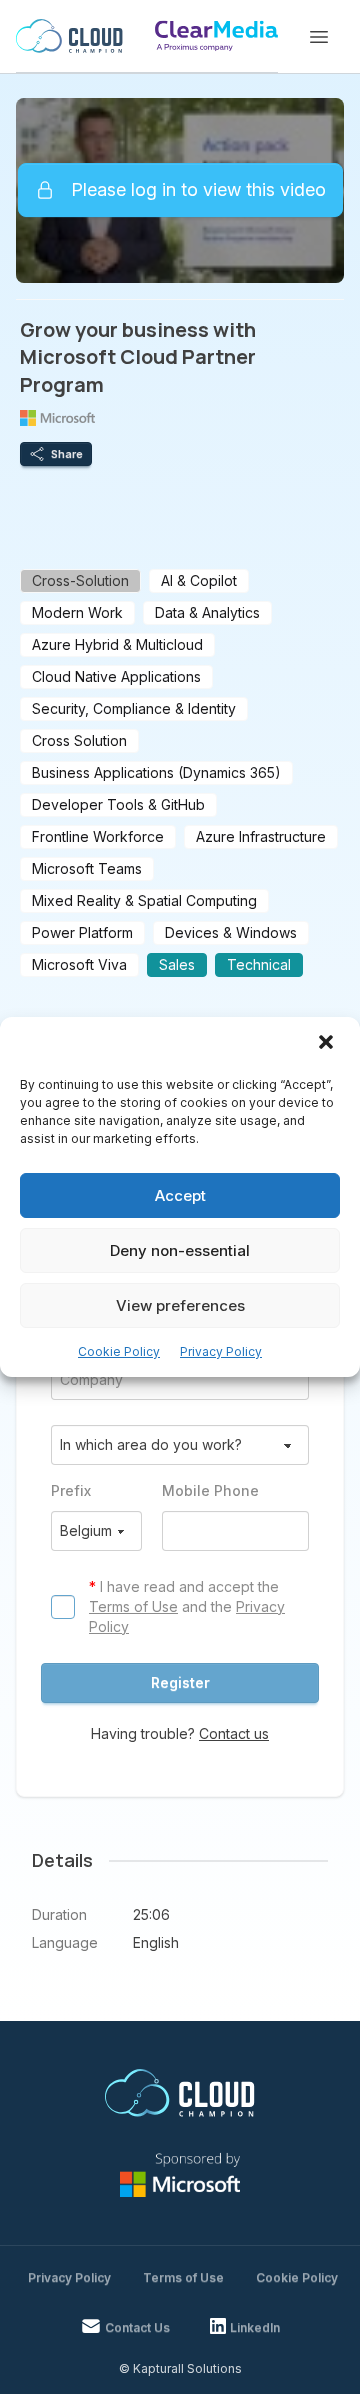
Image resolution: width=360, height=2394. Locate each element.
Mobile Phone (210, 1490)
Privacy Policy (221, 1351)
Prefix (71, 1490)
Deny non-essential (180, 1250)
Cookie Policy (119, 1351)
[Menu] (319, 37)
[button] (328, 1044)
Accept (180, 1195)
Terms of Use (133, 1606)
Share (67, 454)
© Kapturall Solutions (180, 2368)
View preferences (180, 1305)
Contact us (234, 1733)
